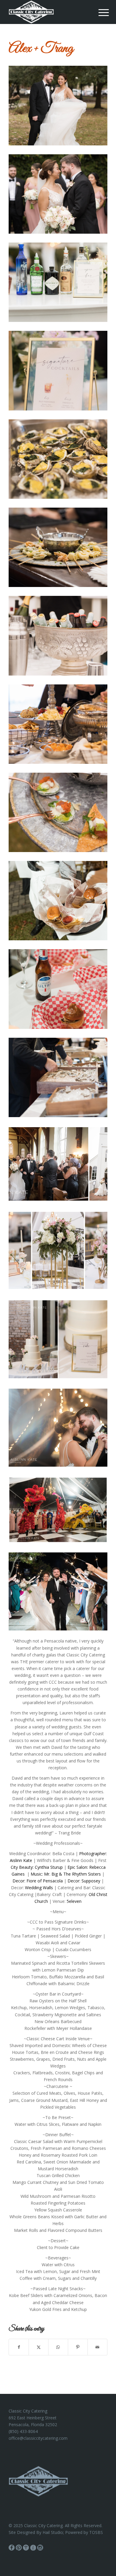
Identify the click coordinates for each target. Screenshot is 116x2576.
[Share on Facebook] (19, 2347)
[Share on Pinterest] (78, 2347)
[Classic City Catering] (48, 12)
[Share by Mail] (97, 2347)
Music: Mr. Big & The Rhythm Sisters (65, 1874)
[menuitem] (99, 12)
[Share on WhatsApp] (58, 2347)
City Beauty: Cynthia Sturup (37, 1867)
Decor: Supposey (84, 1881)
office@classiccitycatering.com (38, 2438)
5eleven (74, 1901)
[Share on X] (39, 2347)
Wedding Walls (39, 1888)
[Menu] (99, 12)
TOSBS (96, 2532)
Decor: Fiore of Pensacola (38, 1881)
